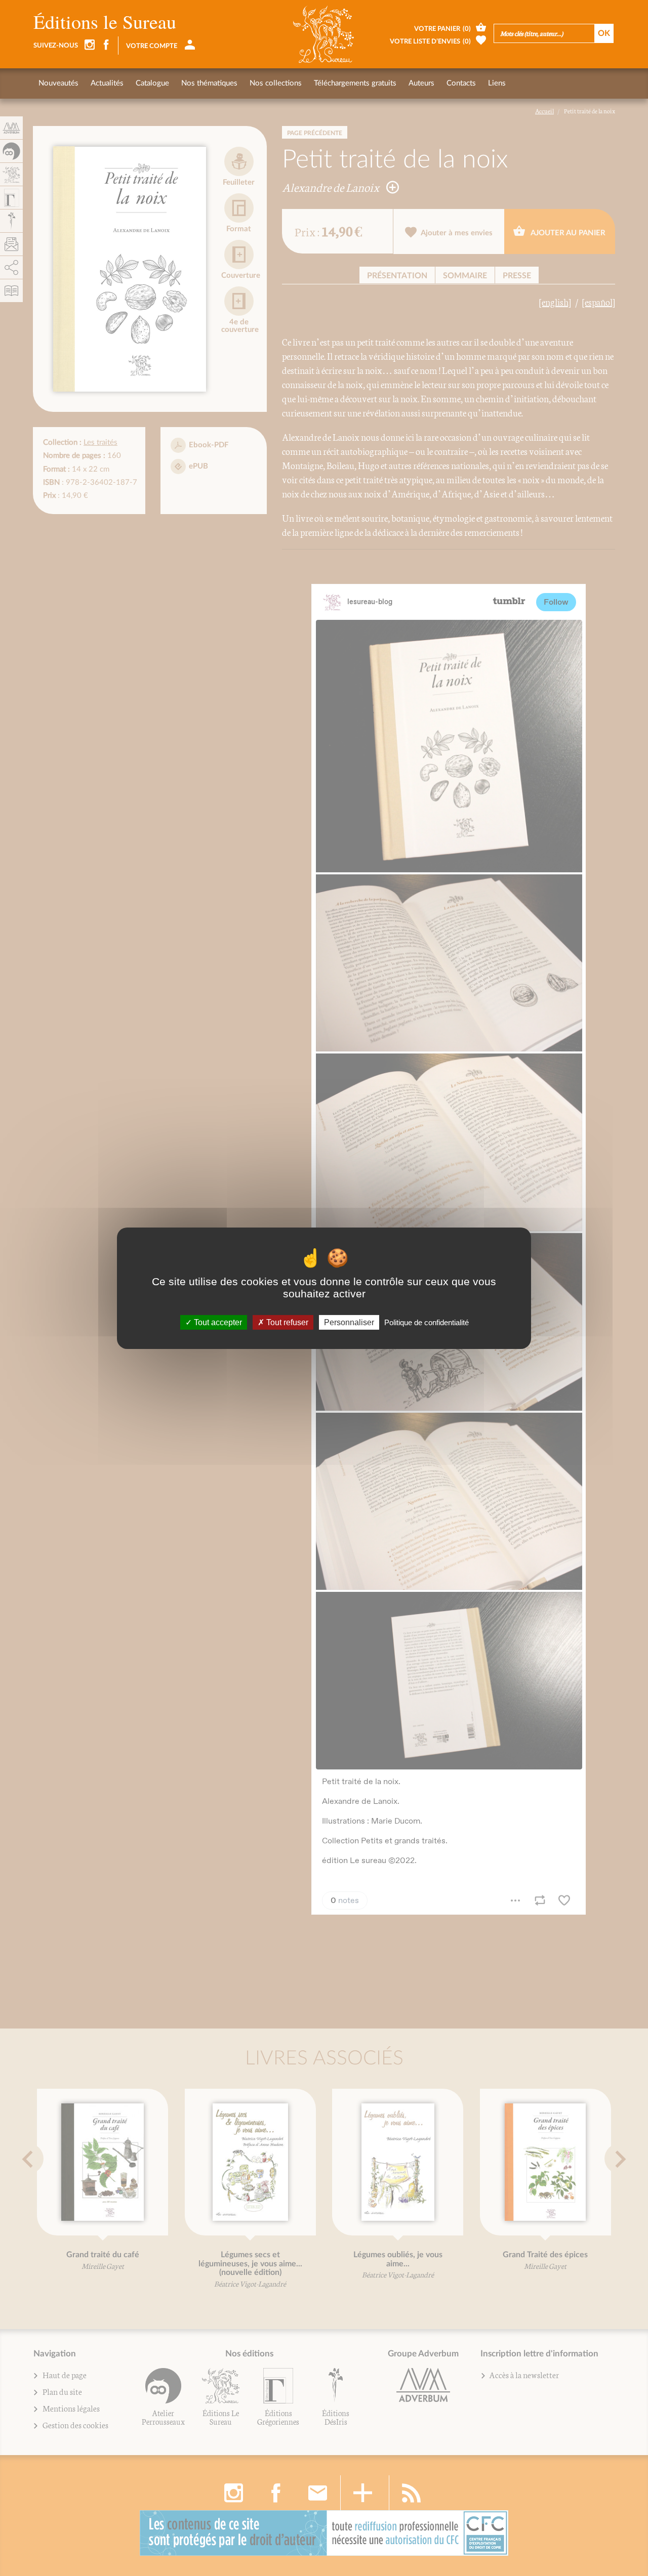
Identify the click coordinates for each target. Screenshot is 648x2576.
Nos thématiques (209, 83)
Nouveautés (58, 83)
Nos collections (276, 83)
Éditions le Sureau (105, 22)
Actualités (107, 83)
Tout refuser (286, 1322)
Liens (497, 83)
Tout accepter (217, 1322)
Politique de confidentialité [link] (427, 1322)
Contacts (461, 83)
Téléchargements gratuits (355, 83)
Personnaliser (349, 1322)
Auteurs (421, 83)
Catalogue (152, 83)
